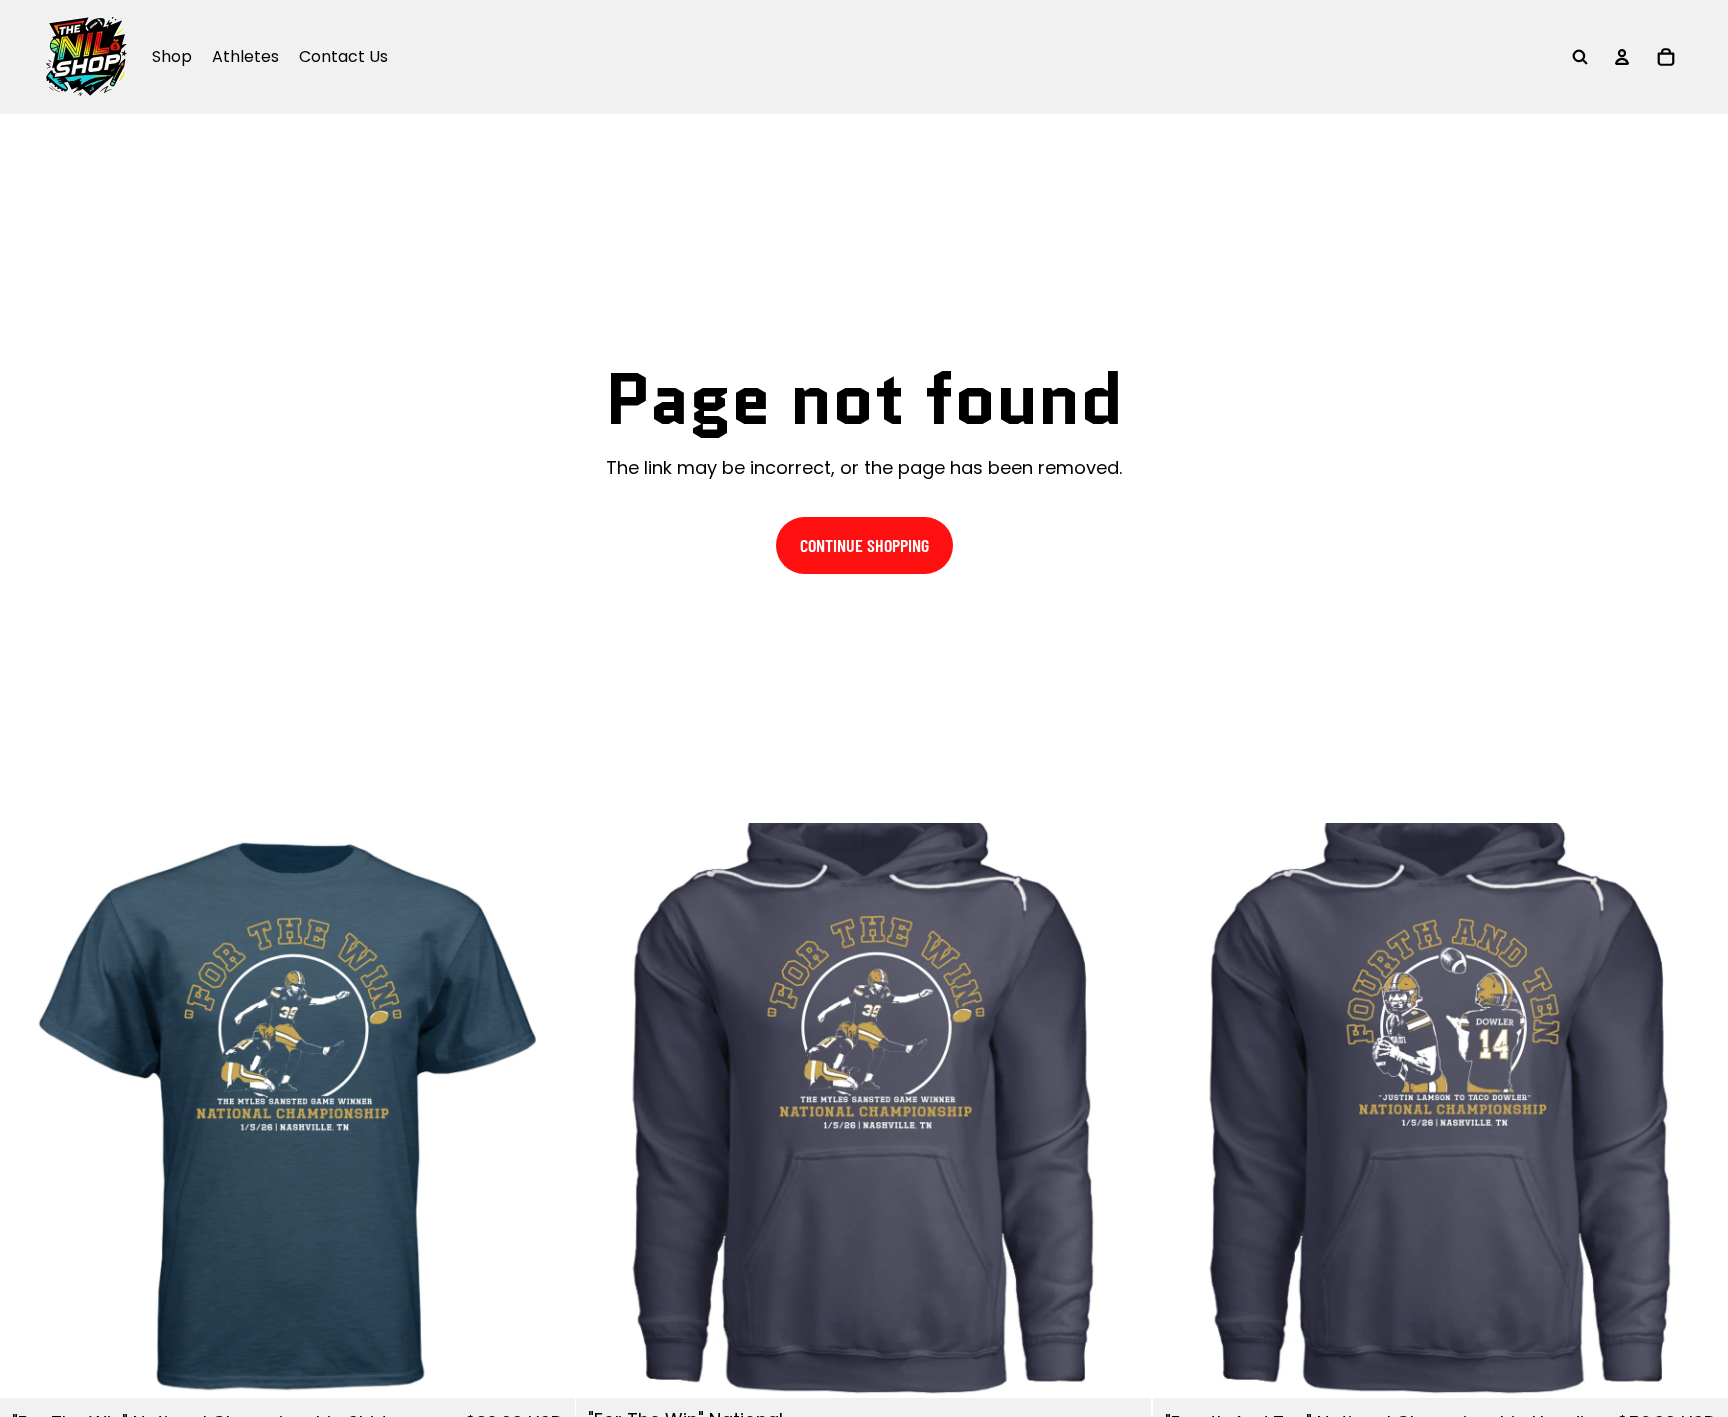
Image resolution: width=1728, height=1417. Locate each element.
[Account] (1622, 57)
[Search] (1580, 57)
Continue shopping (864, 545)
